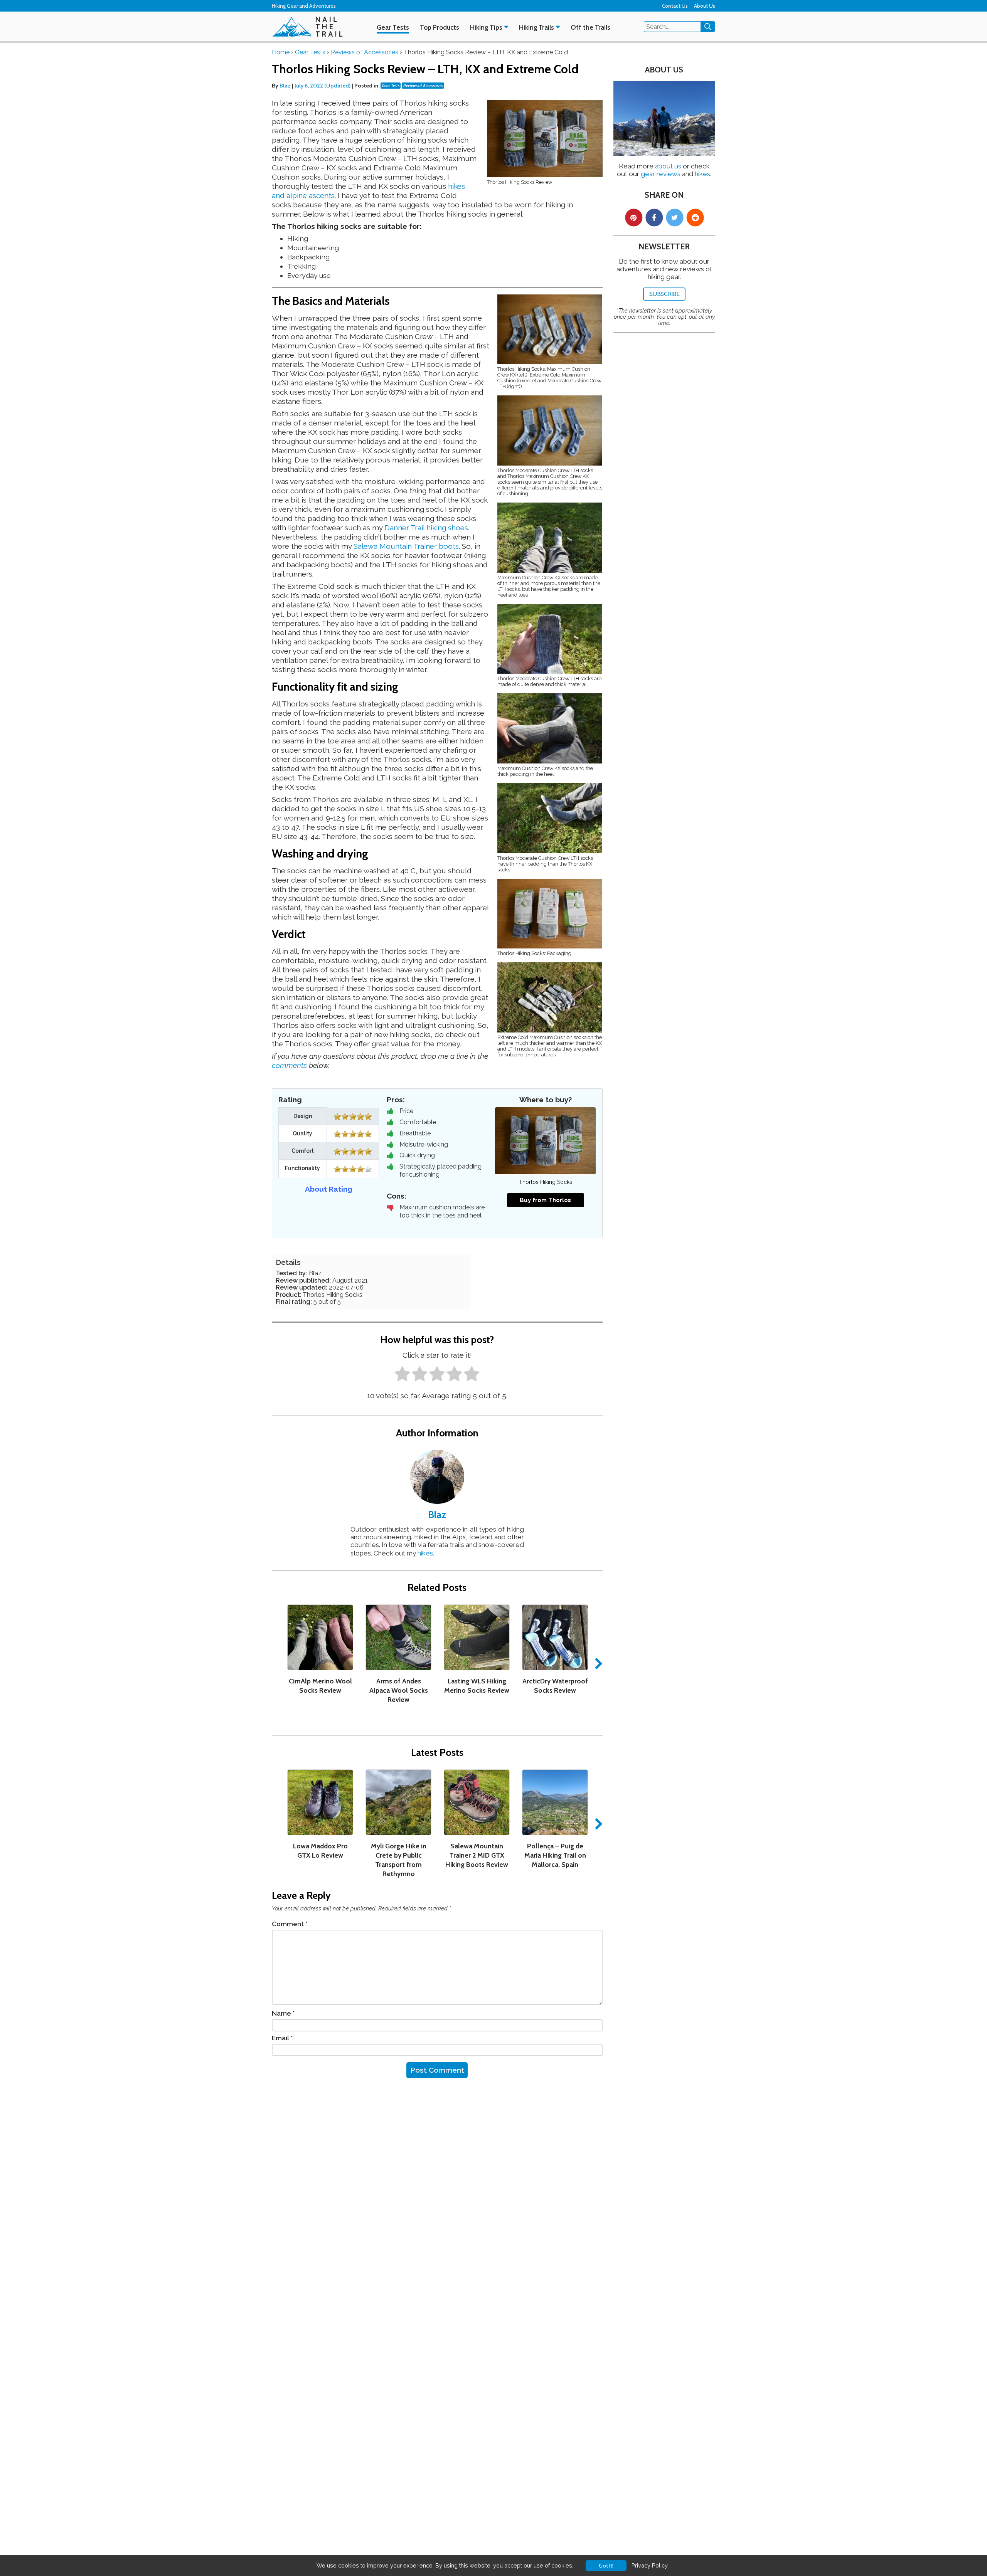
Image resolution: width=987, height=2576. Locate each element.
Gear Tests (393, 27)
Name (283, 2013)
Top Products (440, 27)
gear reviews (661, 174)
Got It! (606, 2566)
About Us (705, 6)
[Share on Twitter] (675, 218)
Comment (290, 1924)
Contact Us (675, 6)
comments (289, 1065)
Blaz (286, 86)
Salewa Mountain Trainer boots (406, 546)
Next (596, 1663)
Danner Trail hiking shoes (426, 528)
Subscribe (664, 294)
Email (282, 2038)
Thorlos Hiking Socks (546, 1182)
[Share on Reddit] (695, 218)
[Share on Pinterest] (634, 218)
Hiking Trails (536, 27)
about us (668, 166)
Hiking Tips (486, 27)
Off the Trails (590, 27)
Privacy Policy (650, 2565)
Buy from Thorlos (545, 1200)
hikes (425, 1553)
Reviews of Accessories (423, 86)
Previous (278, 1663)
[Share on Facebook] (654, 218)
